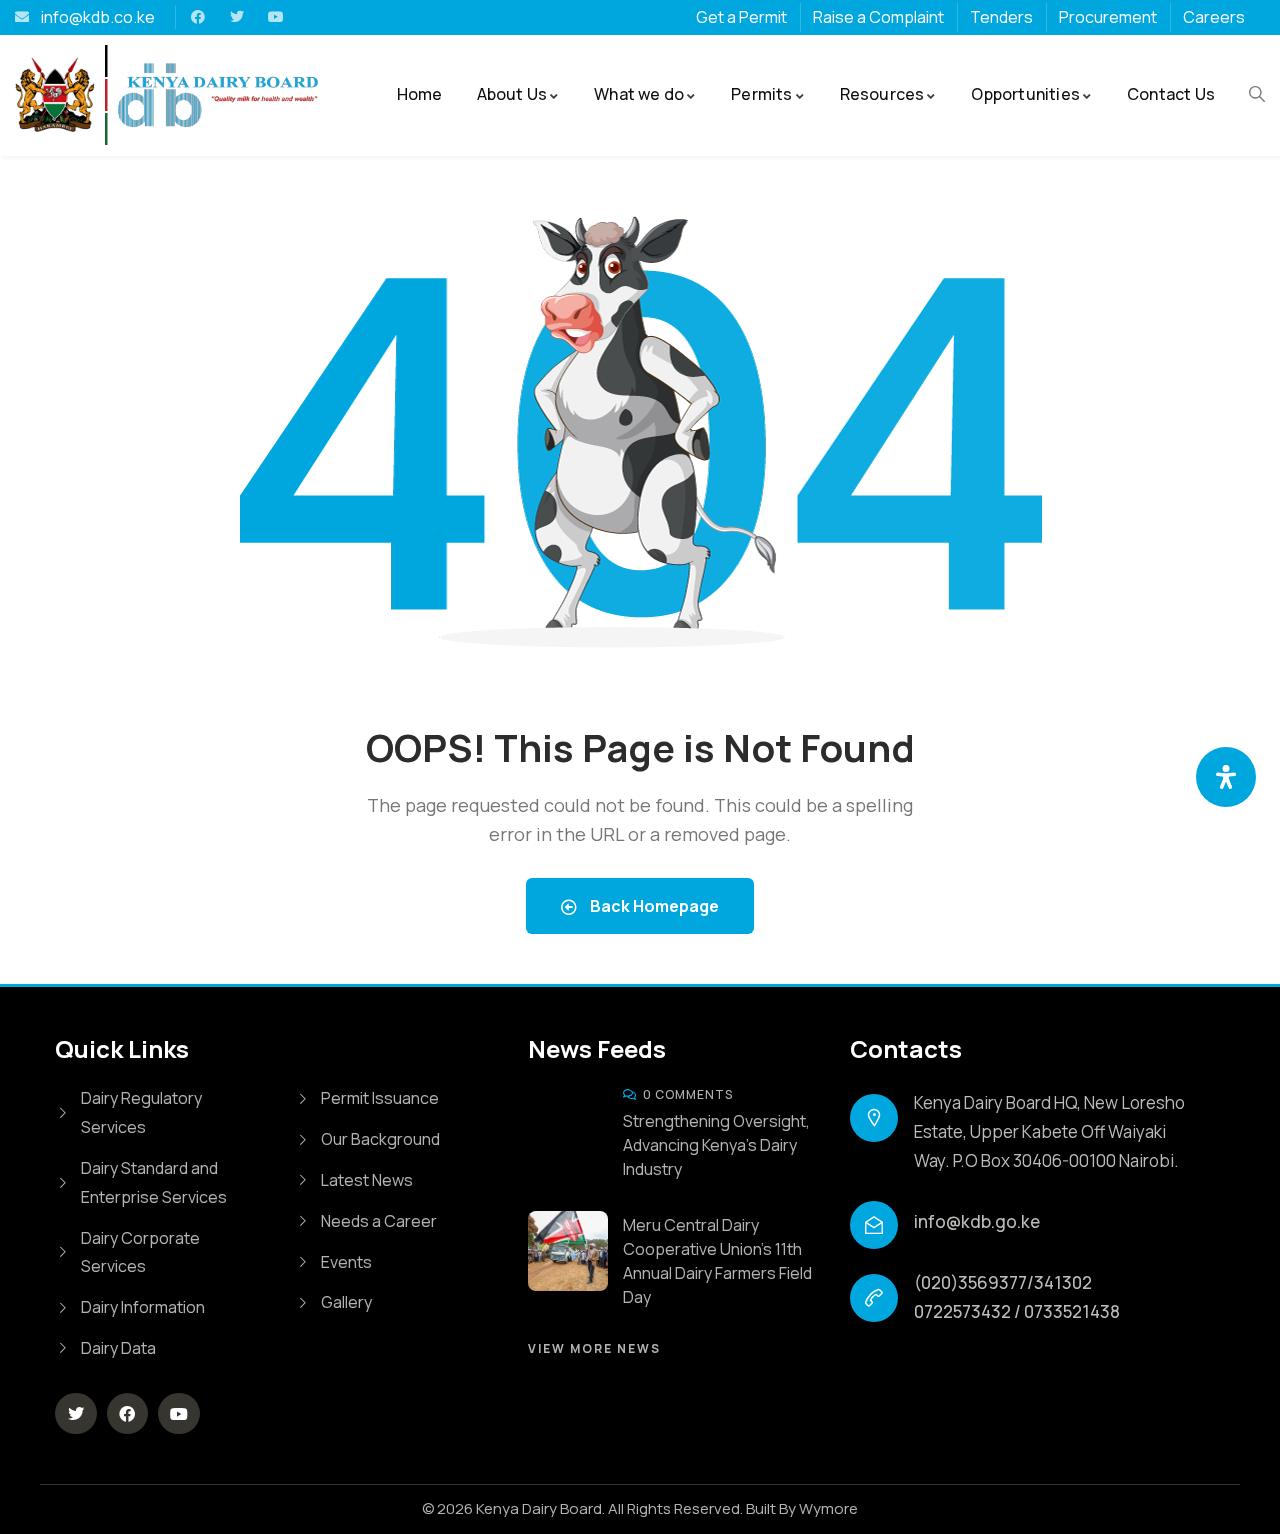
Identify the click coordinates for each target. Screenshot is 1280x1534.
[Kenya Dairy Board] (55, 94)
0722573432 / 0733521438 (1017, 1311)
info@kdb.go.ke (977, 1221)
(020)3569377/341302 (1003, 1282)
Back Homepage (653, 906)
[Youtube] (276, 17)
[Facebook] (198, 17)
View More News (594, 1348)
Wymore (828, 1508)
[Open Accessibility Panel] (1226, 777)
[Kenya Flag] (106, 95)
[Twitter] (237, 17)
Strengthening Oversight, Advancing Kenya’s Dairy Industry (716, 1145)
